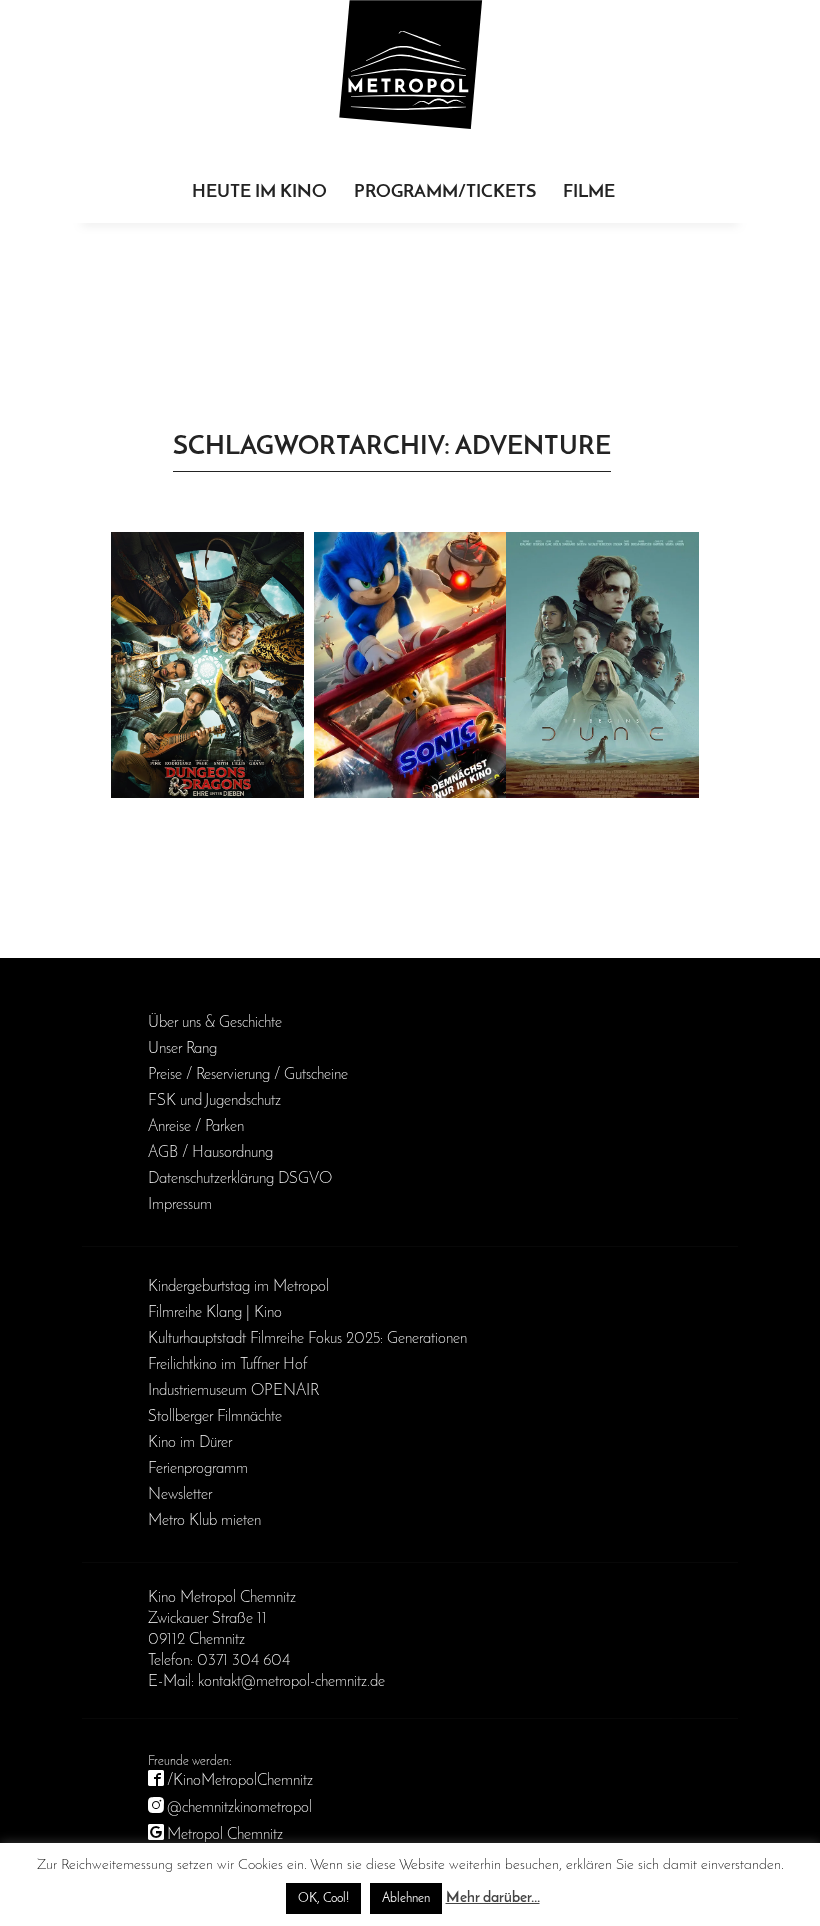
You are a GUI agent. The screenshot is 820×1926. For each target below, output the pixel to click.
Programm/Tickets (445, 193)
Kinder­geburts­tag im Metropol (238, 1287)
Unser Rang (182, 1049)
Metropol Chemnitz (225, 1835)
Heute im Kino (259, 193)
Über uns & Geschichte (215, 1023)
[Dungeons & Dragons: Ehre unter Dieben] (207, 665)
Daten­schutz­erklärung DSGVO (240, 1179)
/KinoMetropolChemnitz (240, 1781)
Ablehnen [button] (406, 1898)
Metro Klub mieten (204, 1521)
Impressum (180, 1205)
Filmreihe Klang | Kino (215, 1313)
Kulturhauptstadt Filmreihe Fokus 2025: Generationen (307, 1339)
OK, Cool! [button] (323, 1898)
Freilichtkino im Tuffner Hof (227, 1365)
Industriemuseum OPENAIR (233, 1391)
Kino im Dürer (190, 1443)
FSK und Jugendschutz (214, 1101)
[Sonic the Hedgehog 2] (410, 665)
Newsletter (180, 1495)
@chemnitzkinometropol (239, 1808)
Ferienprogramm (198, 1469)
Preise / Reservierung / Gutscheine (248, 1075)
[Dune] (602, 665)
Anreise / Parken (196, 1127)
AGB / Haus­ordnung (210, 1153)
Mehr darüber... (493, 1898)
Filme (589, 193)
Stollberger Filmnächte (215, 1417)
